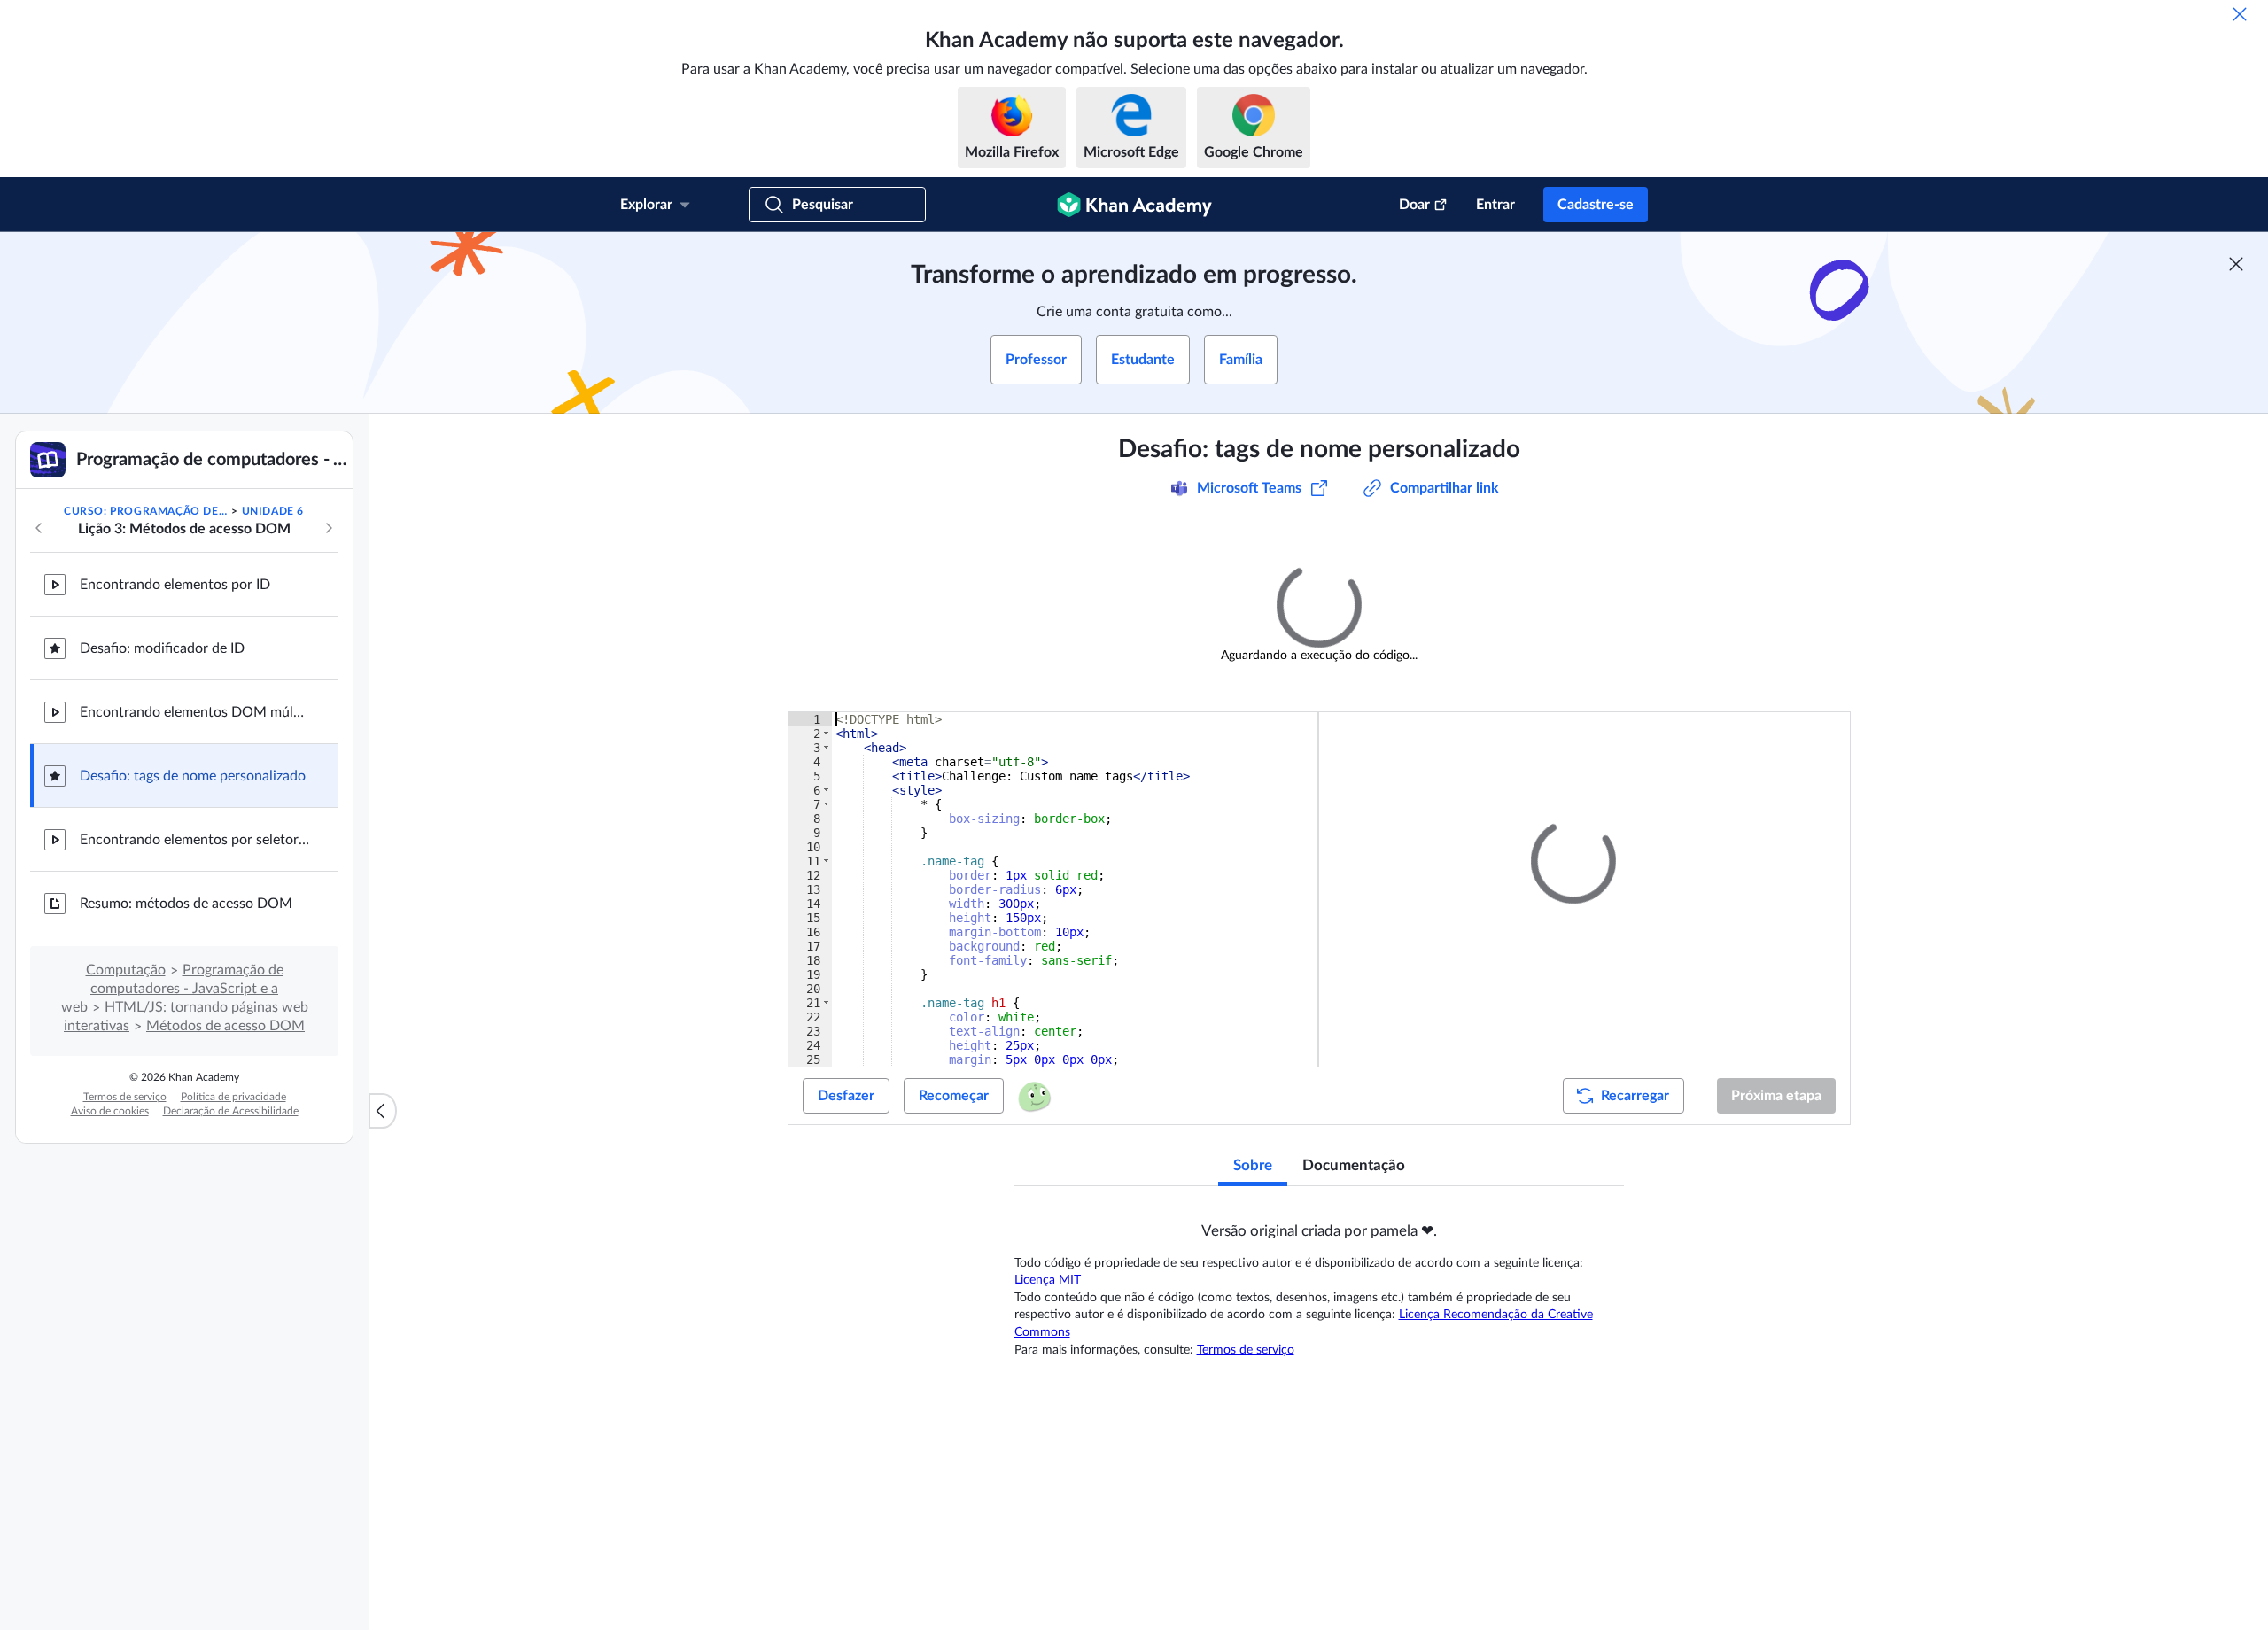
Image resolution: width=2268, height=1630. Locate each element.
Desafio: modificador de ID (162, 648)
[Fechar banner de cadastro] (2236, 264)
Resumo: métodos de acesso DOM (186, 904)
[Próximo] (329, 528)
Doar (1414, 205)
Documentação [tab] (1354, 1158)
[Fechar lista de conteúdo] (383, 1111)
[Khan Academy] (1134, 205)
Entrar (1495, 205)
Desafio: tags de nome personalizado (193, 776)
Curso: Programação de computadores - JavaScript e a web (146, 511)
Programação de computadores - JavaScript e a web (172, 989)
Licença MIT (1048, 1274)
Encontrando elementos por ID (175, 585)
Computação (126, 970)
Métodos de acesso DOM (225, 1026)
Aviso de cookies (110, 1111)
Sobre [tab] (1253, 1158)
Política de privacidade (233, 1097)
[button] (1653, 1098)
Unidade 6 (273, 511)
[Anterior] (39, 528)
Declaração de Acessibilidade (231, 1111)
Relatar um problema (1818, 542)
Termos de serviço (125, 1097)
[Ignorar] (2240, 14)
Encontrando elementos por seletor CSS (195, 840)
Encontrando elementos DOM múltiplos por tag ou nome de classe (195, 712)
